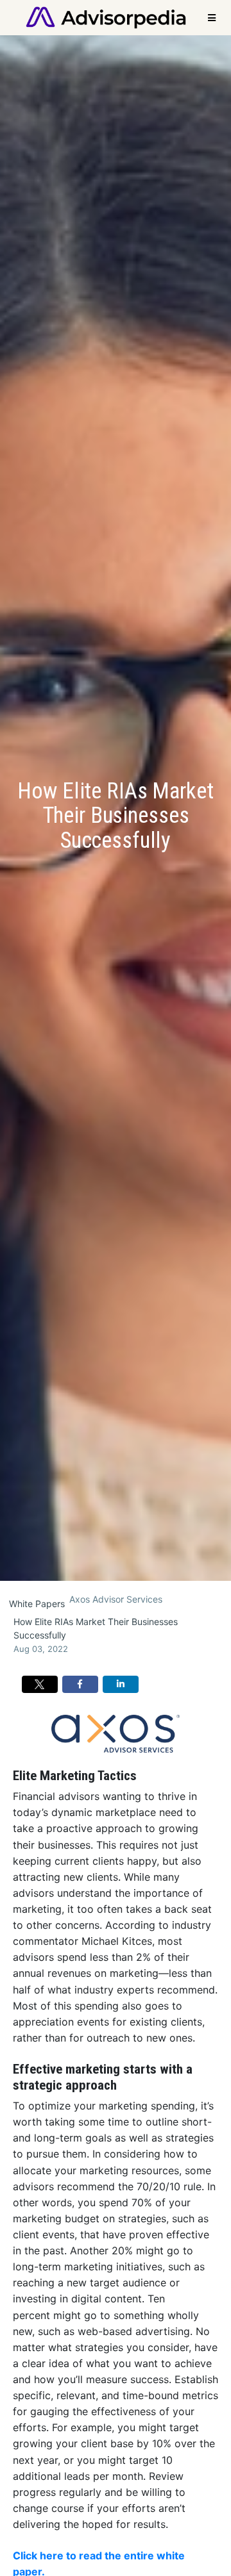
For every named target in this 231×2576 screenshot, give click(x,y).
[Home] (106, 16)
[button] (40, 1685)
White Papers (37, 1604)
